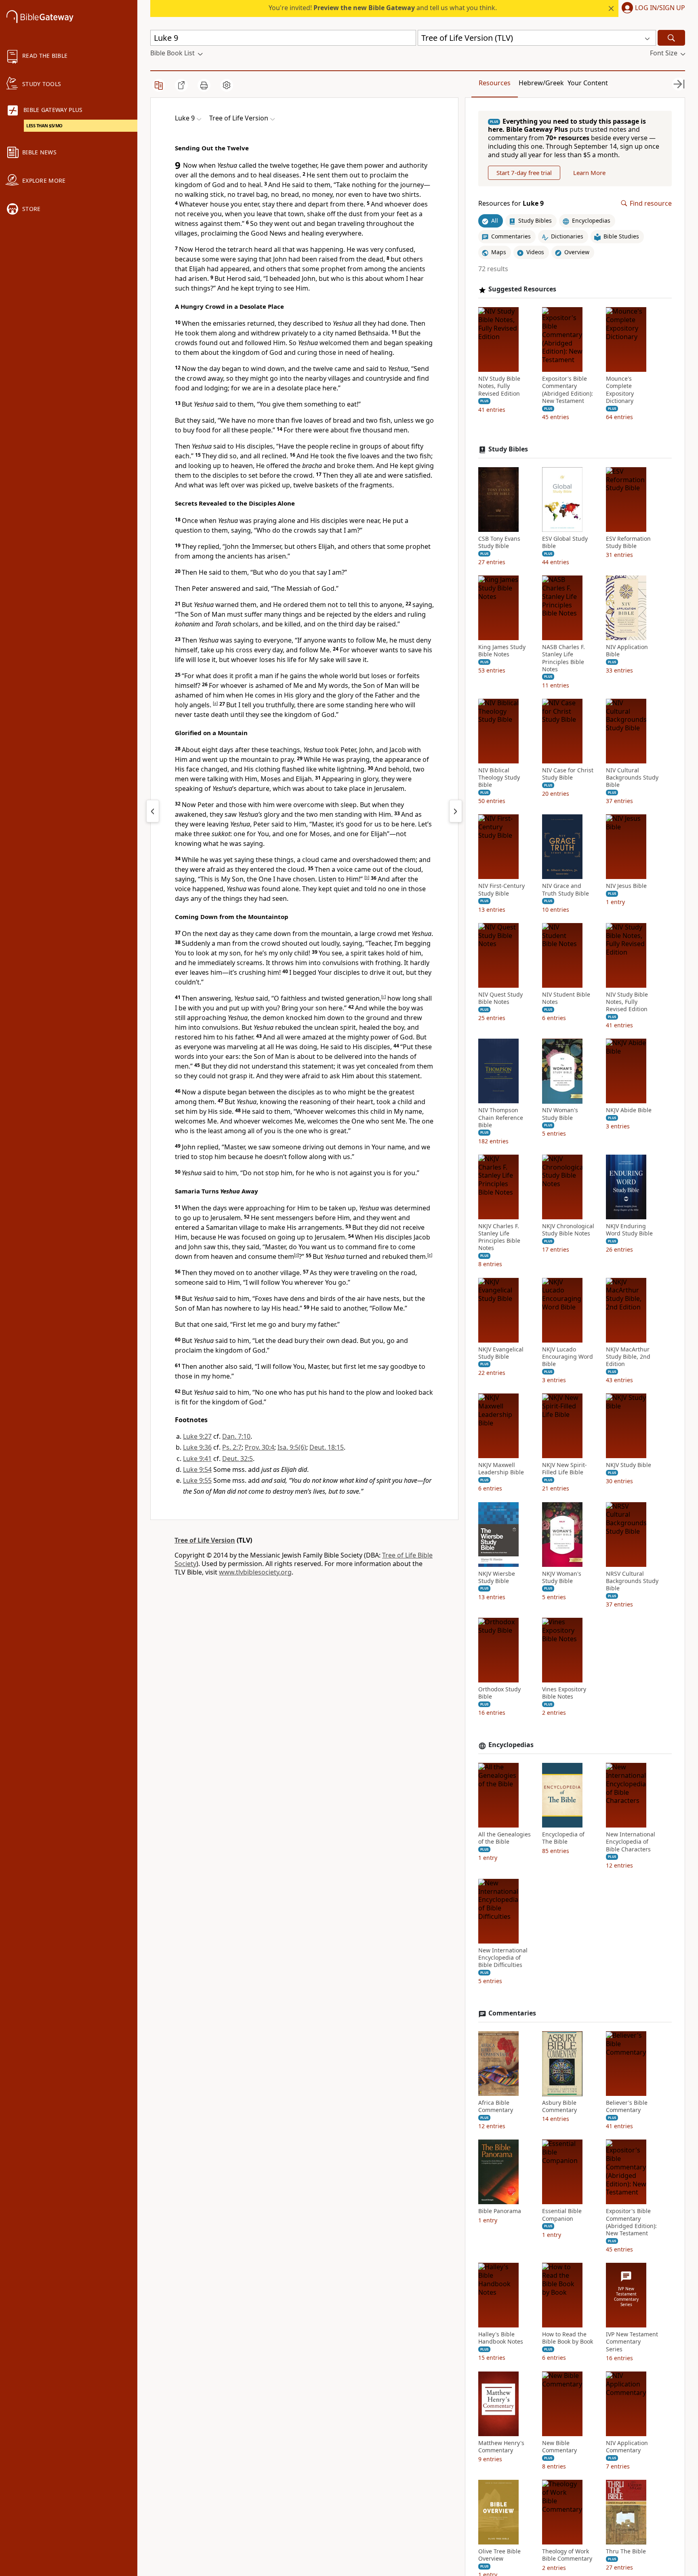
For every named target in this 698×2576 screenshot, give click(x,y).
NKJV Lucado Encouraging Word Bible (568, 1357)
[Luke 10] (456, 811)
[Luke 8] (153, 811)
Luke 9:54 (197, 1469)
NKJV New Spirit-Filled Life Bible (564, 1469)
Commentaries (512, 2014)
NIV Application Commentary (627, 2447)
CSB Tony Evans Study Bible (499, 542)
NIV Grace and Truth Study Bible (566, 890)
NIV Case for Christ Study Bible (568, 774)
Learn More (589, 173)
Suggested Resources (522, 290)
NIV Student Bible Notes (566, 998)
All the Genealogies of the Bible (505, 1838)
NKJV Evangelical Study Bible (501, 1353)
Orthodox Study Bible (499, 1693)
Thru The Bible (626, 2552)
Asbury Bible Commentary (559, 2107)
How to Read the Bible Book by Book (568, 2338)
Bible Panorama (500, 2211)
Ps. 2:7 (232, 1447)
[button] (652, 8)
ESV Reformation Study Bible (628, 542)
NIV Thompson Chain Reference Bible (501, 1118)
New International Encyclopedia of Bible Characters (631, 1842)
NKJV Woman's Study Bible (562, 1577)
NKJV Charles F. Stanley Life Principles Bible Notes (499, 1237)
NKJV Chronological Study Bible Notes (568, 1230)
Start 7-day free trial (524, 173)
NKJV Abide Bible (629, 1111)
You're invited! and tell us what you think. (383, 8)
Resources (495, 83)
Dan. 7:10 (236, 1436)
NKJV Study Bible (629, 1465)
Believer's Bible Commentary (627, 2107)
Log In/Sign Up (660, 8)
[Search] (671, 38)
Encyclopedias (511, 1745)
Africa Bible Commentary (496, 2107)
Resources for (511, 203)
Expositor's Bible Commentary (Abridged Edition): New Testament (568, 390)
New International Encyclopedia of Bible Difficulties (503, 1958)
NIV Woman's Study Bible (560, 1114)
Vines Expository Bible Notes (564, 1693)
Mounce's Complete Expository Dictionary (620, 390)
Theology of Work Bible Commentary (567, 2555)
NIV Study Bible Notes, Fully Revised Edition (499, 386)
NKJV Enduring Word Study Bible (629, 1230)
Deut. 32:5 (238, 1459)
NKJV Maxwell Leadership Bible (501, 1469)
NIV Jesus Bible (626, 886)
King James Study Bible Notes (502, 651)
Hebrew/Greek (541, 83)
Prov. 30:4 (260, 1447)
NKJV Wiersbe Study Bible (497, 1577)
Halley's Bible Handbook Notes (501, 2338)
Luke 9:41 (197, 1459)
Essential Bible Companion (562, 2215)
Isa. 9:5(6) (292, 1447)
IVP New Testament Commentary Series (632, 2342)
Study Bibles (508, 450)
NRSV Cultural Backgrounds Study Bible (632, 1581)
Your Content (588, 83)
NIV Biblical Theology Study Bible (499, 778)
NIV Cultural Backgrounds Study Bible (632, 778)
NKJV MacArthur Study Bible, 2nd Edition (628, 1357)
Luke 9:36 (197, 1447)
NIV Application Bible (627, 651)
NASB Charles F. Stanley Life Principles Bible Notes (563, 659)
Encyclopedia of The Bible (563, 1838)
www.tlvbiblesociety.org (255, 1572)
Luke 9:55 (197, 1480)
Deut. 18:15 (327, 1447)
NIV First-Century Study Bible (501, 890)
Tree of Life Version (205, 1540)
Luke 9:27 (197, 1436)
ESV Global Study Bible (565, 542)
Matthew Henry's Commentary (501, 2447)
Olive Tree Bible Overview (499, 2555)
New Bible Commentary (559, 2447)
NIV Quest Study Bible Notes (500, 998)
